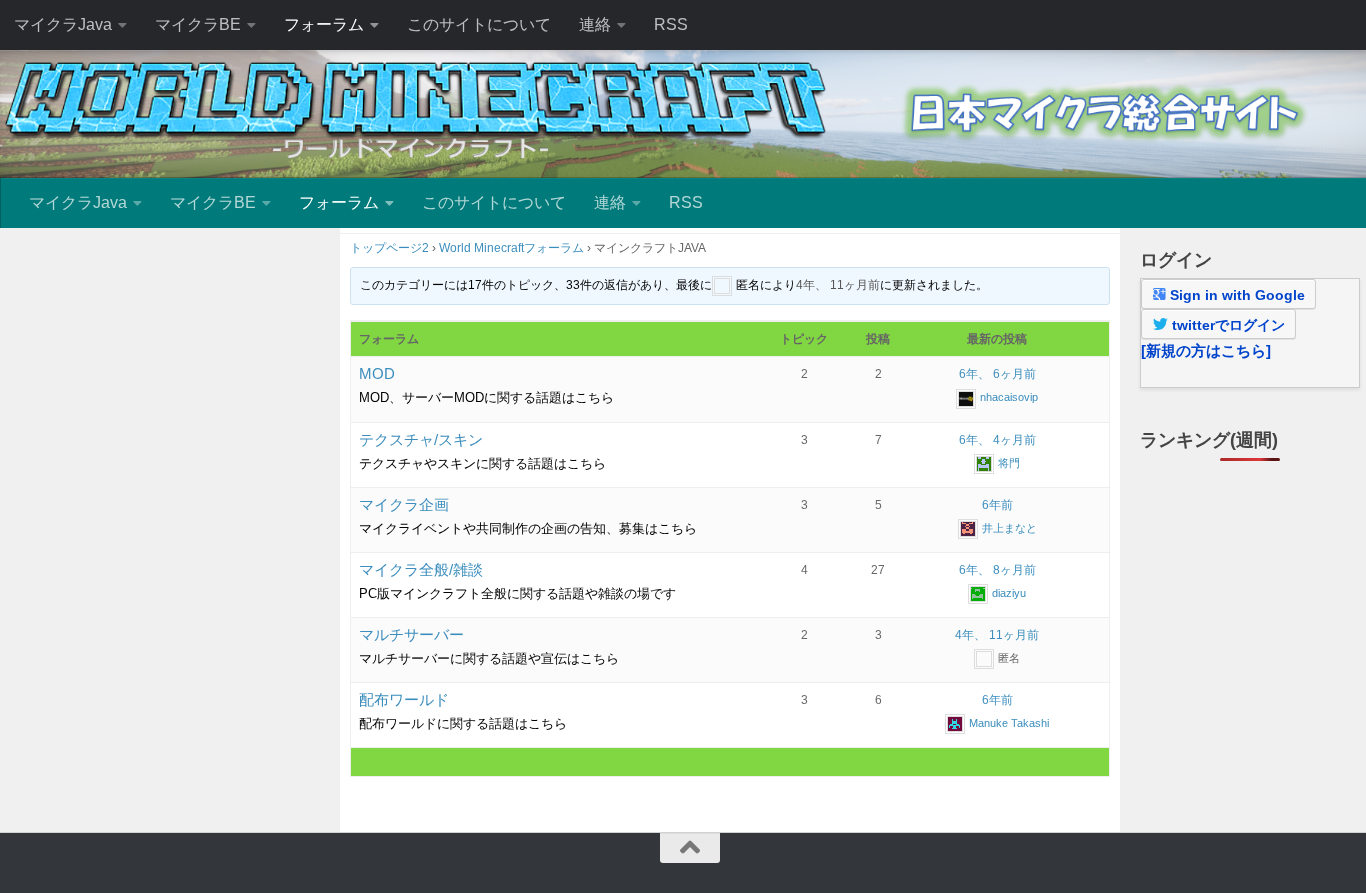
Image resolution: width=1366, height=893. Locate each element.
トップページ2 (389, 248)
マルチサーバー (411, 634)
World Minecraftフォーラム (511, 248)
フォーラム (324, 24)
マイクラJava (63, 24)
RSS (671, 24)
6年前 (997, 505)
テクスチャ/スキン (421, 439)
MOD (377, 373)
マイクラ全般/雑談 (421, 569)
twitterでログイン (1226, 325)
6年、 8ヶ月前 (997, 570)
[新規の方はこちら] (1206, 350)
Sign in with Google (1235, 295)
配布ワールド (404, 699)
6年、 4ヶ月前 (997, 440)
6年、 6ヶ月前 (997, 374)
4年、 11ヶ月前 (838, 286)
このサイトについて (479, 24)
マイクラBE (198, 24)
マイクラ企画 (404, 504)
